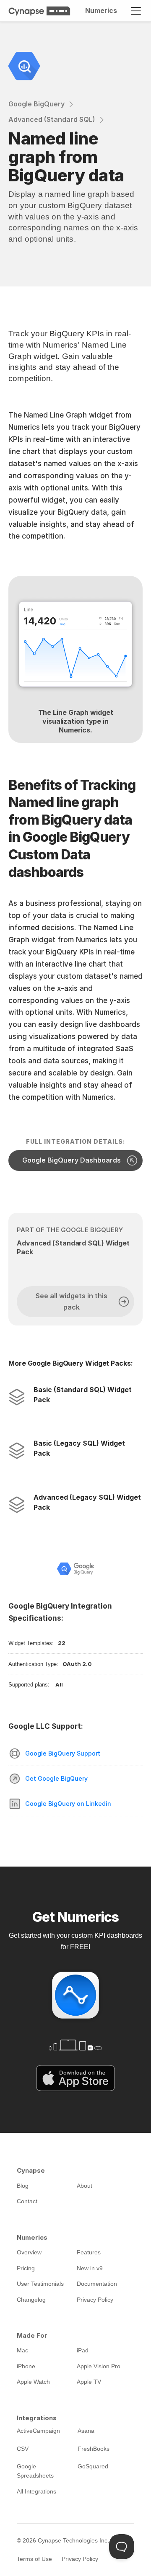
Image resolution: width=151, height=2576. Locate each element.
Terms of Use (34, 2559)
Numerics (101, 10)
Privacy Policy (80, 2559)
